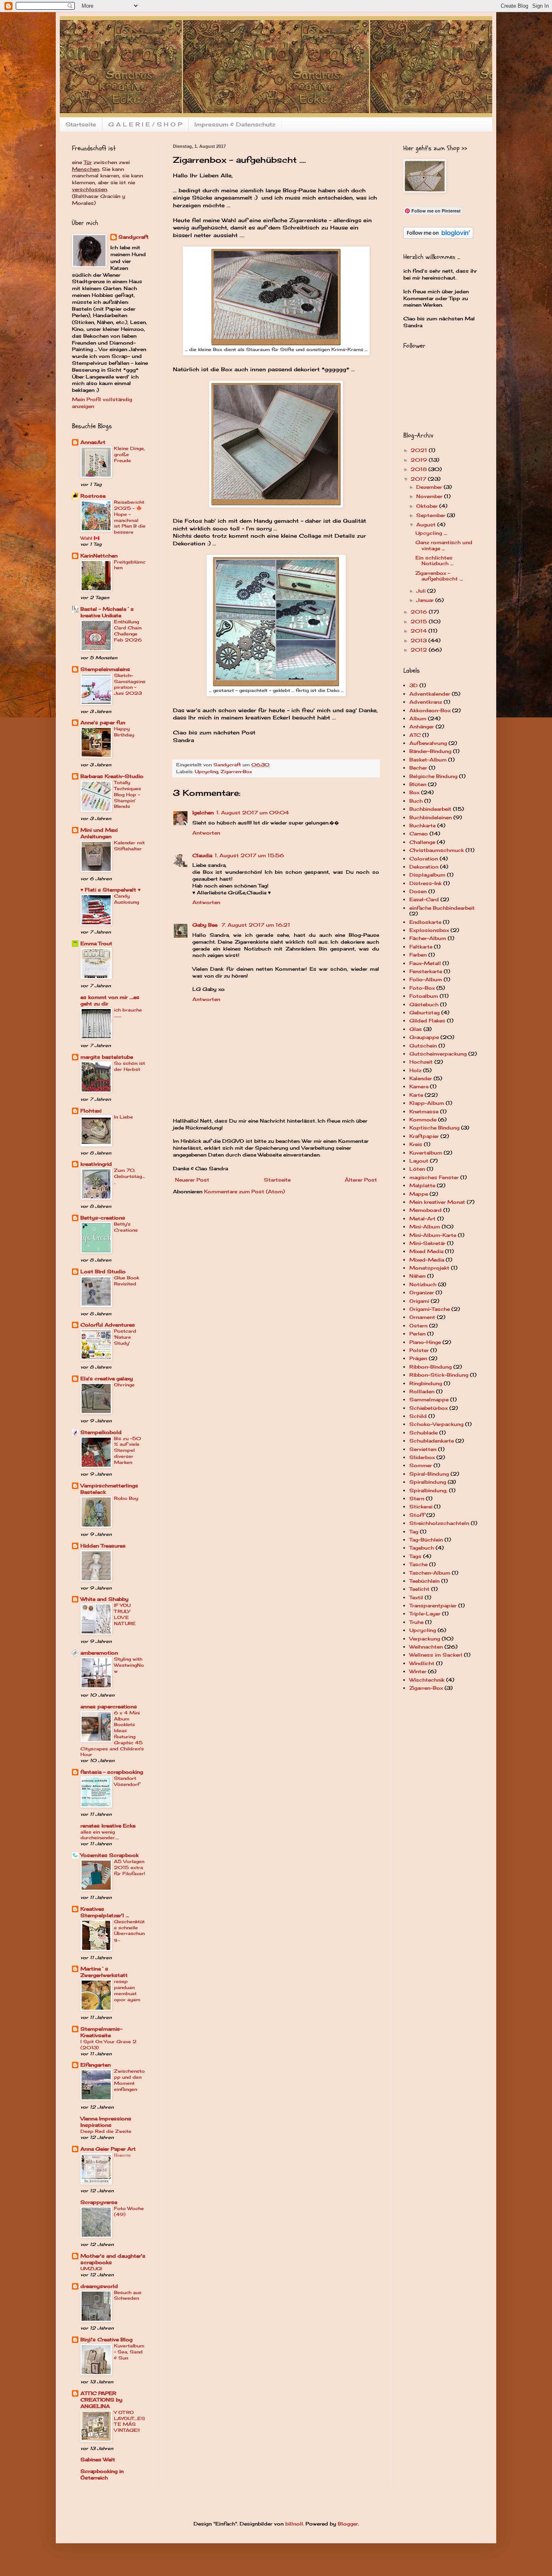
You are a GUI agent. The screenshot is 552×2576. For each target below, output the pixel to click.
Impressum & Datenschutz (235, 124)
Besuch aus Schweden (128, 2295)
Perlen (417, 1334)
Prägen (418, 1358)
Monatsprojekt (429, 1268)
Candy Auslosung (126, 899)
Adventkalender (430, 694)
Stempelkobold (101, 1432)
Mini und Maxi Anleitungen (99, 833)
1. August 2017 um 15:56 (249, 855)
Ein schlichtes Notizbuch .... (434, 560)
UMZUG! (91, 2269)
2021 (420, 450)
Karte (416, 1095)
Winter (418, 1671)
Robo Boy (126, 1498)
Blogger (348, 2524)
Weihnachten (426, 1647)
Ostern (418, 1326)
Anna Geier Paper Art (108, 2149)
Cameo (419, 834)
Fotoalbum (424, 996)
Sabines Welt (98, 2459)
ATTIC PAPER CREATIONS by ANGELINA (101, 2400)
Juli (422, 591)
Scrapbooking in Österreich (102, 2474)
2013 (419, 640)
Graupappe (424, 1037)
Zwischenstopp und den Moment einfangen (129, 2080)
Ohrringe (124, 1385)
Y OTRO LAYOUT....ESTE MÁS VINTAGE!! (130, 2421)
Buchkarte (422, 825)
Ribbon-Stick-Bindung (439, 1375)
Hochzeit (421, 1062)
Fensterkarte (426, 971)
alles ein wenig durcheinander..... (100, 1835)
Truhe (416, 1622)
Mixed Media (426, 1251)
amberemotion (99, 1653)
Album (418, 718)
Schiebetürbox (429, 1408)
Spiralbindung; (428, 1490)
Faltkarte (421, 947)
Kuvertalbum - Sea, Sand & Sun (129, 2352)
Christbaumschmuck (437, 850)
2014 (419, 631)
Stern (417, 1498)
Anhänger (422, 727)
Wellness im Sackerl (436, 1655)
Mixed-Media (427, 1260)
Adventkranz (426, 702)
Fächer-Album (428, 938)
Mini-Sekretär (427, 1243)
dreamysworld (99, 2286)
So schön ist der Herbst (130, 1066)
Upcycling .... (431, 533)
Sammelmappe (429, 1399)
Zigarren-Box (236, 772)
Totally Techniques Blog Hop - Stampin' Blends (127, 794)
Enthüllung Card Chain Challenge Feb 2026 (128, 631)
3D (414, 685)
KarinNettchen (99, 556)
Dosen (418, 891)
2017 (419, 479)
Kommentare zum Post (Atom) (244, 1191)
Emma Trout (96, 943)
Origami (419, 1301)
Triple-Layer (425, 1614)
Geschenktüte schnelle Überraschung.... (129, 1930)
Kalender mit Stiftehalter (129, 846)
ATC (415, 735)
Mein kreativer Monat (437, 1202)
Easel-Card (424, 899)
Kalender (421, 1078)
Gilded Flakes (427, 1021)
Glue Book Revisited (126, 1281)
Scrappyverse (99, 2202)
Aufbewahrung (428, 743)
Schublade (423, 1433)
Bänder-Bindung (430, 751)
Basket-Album (428, 760)
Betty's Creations (126, 1227)
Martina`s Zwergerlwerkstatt (104, 1972)
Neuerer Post (192, 1180)
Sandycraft (134, 237)
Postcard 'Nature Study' (125, 1337)
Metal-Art (422, 1219)
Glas (416, 1029)
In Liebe (123, 1117)
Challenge (422, 842)
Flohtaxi (91, 1111)
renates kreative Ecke (108, 1826)
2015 (420, 621)
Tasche (418, 1564)
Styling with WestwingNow (129, 1665)
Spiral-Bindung (429, 1474)
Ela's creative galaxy (107, 1378)
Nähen (417, 1276)
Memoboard (426, 1210)
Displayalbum (427, 875)
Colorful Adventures (108, 1325)
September (432, 515)
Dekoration (424, 867)
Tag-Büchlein (426, 1540)
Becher (418, 768)
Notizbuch (423, 1284)
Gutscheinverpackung (438, 1054)
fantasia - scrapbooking (112, 1772)
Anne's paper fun (103, 722)
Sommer (421, 1465)
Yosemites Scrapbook (110, 1855)
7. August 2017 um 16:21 (256, 925)
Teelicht (419, 1589)
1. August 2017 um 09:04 (253, 813)
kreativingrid (96, 1164)
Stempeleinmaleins (105, 669)
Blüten (418, 784)
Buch (416, 801)
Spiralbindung (428, 1482)
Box (414, 792)
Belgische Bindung (433, 776)
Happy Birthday (124, 732)
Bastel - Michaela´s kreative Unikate (107, 612)
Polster (419, 1350)
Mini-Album (425, 1227)
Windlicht (422, 1663)
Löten (417, 1169)
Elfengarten (96, 2065)
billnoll (294, 2524)
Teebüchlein (425, 1581)
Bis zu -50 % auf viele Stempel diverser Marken (127, 1450)
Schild (418, 1416)
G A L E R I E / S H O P (145, 124)
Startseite (81, 124)
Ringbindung (426, 1383)
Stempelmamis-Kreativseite (101, 2032)
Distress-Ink (426, 883)
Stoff (417, 1515)
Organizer (422, 1292)
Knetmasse (424, 1111)
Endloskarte (425, 922)
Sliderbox (422, 1457)
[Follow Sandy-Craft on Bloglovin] (438, 237)
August (427, 525)
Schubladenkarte (432, 1441)
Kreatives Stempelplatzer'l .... (105, 1912)
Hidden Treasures (103, 1546)
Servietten (423, 1449)
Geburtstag (425, 1013)
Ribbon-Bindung (431, 1367)
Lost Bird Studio (103, 1271)
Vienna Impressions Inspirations (106, 2122)
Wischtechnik (427, 1680)
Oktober (428, 506)
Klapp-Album (427, 1103)
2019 (420, 460)
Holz (415, 1070)
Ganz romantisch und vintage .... (444, 545)
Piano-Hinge (425, 1342)
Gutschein (423, 1046)
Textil (416, 1597)
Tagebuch (422, 1548)
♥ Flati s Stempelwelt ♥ (111, 890)
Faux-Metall (425, 963)
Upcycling (206, 772)
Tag (414, 1532)
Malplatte (422, 1185)
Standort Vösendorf (127, 1781)
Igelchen (203, 813)
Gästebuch (424, 1004)
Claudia (202, 855)
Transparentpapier (433, 1606)
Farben (418, 955)
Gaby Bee (206, 925)
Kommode (423, 1120)
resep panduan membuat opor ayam (127, 1990)
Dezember (430, 487)
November (430, 496)
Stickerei (421, 1507)
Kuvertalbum (426, 1153)
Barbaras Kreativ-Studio (112, 776)
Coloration (424, 859)
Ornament (422, 1317)
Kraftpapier (424, 1136)
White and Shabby (104, 1599)
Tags (415, 1556)
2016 (420, 612)
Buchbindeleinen (431, 817)
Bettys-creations (103, 1218)
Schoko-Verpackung (436, 1424)
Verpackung (425, 1639)
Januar (426, 600)
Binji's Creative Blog (106, 2339)
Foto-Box (422, 988)
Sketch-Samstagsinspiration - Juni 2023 (130, 684)
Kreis (416, 1144)
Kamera (419, 1086)
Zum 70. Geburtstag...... (130, 1176)
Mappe (419, 1194)
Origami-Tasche (430, 1309)
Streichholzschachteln (439, 1523)
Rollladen (422, 1391)
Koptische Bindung (434, 1128)
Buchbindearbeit (430, 809)
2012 (420, 650)
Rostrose (93, 496)
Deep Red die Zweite (106, 2131)
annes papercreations (109, 1706)
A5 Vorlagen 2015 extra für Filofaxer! (130, 1867)
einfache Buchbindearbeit (442, 908)
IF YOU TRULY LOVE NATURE (125, 1614)
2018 (419, 469)
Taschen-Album (430, 1573)
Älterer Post (361, 1180)
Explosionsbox (429, 930)
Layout (419, 1161)
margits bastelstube (107, 1057)
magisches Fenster (434, 1177)
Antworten (206, 833)
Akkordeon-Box (430, 710)
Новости (122, 2155)
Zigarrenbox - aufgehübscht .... (439, 576)
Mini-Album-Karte (433, 1235)
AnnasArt (93, 442)
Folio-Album (426, 979)
